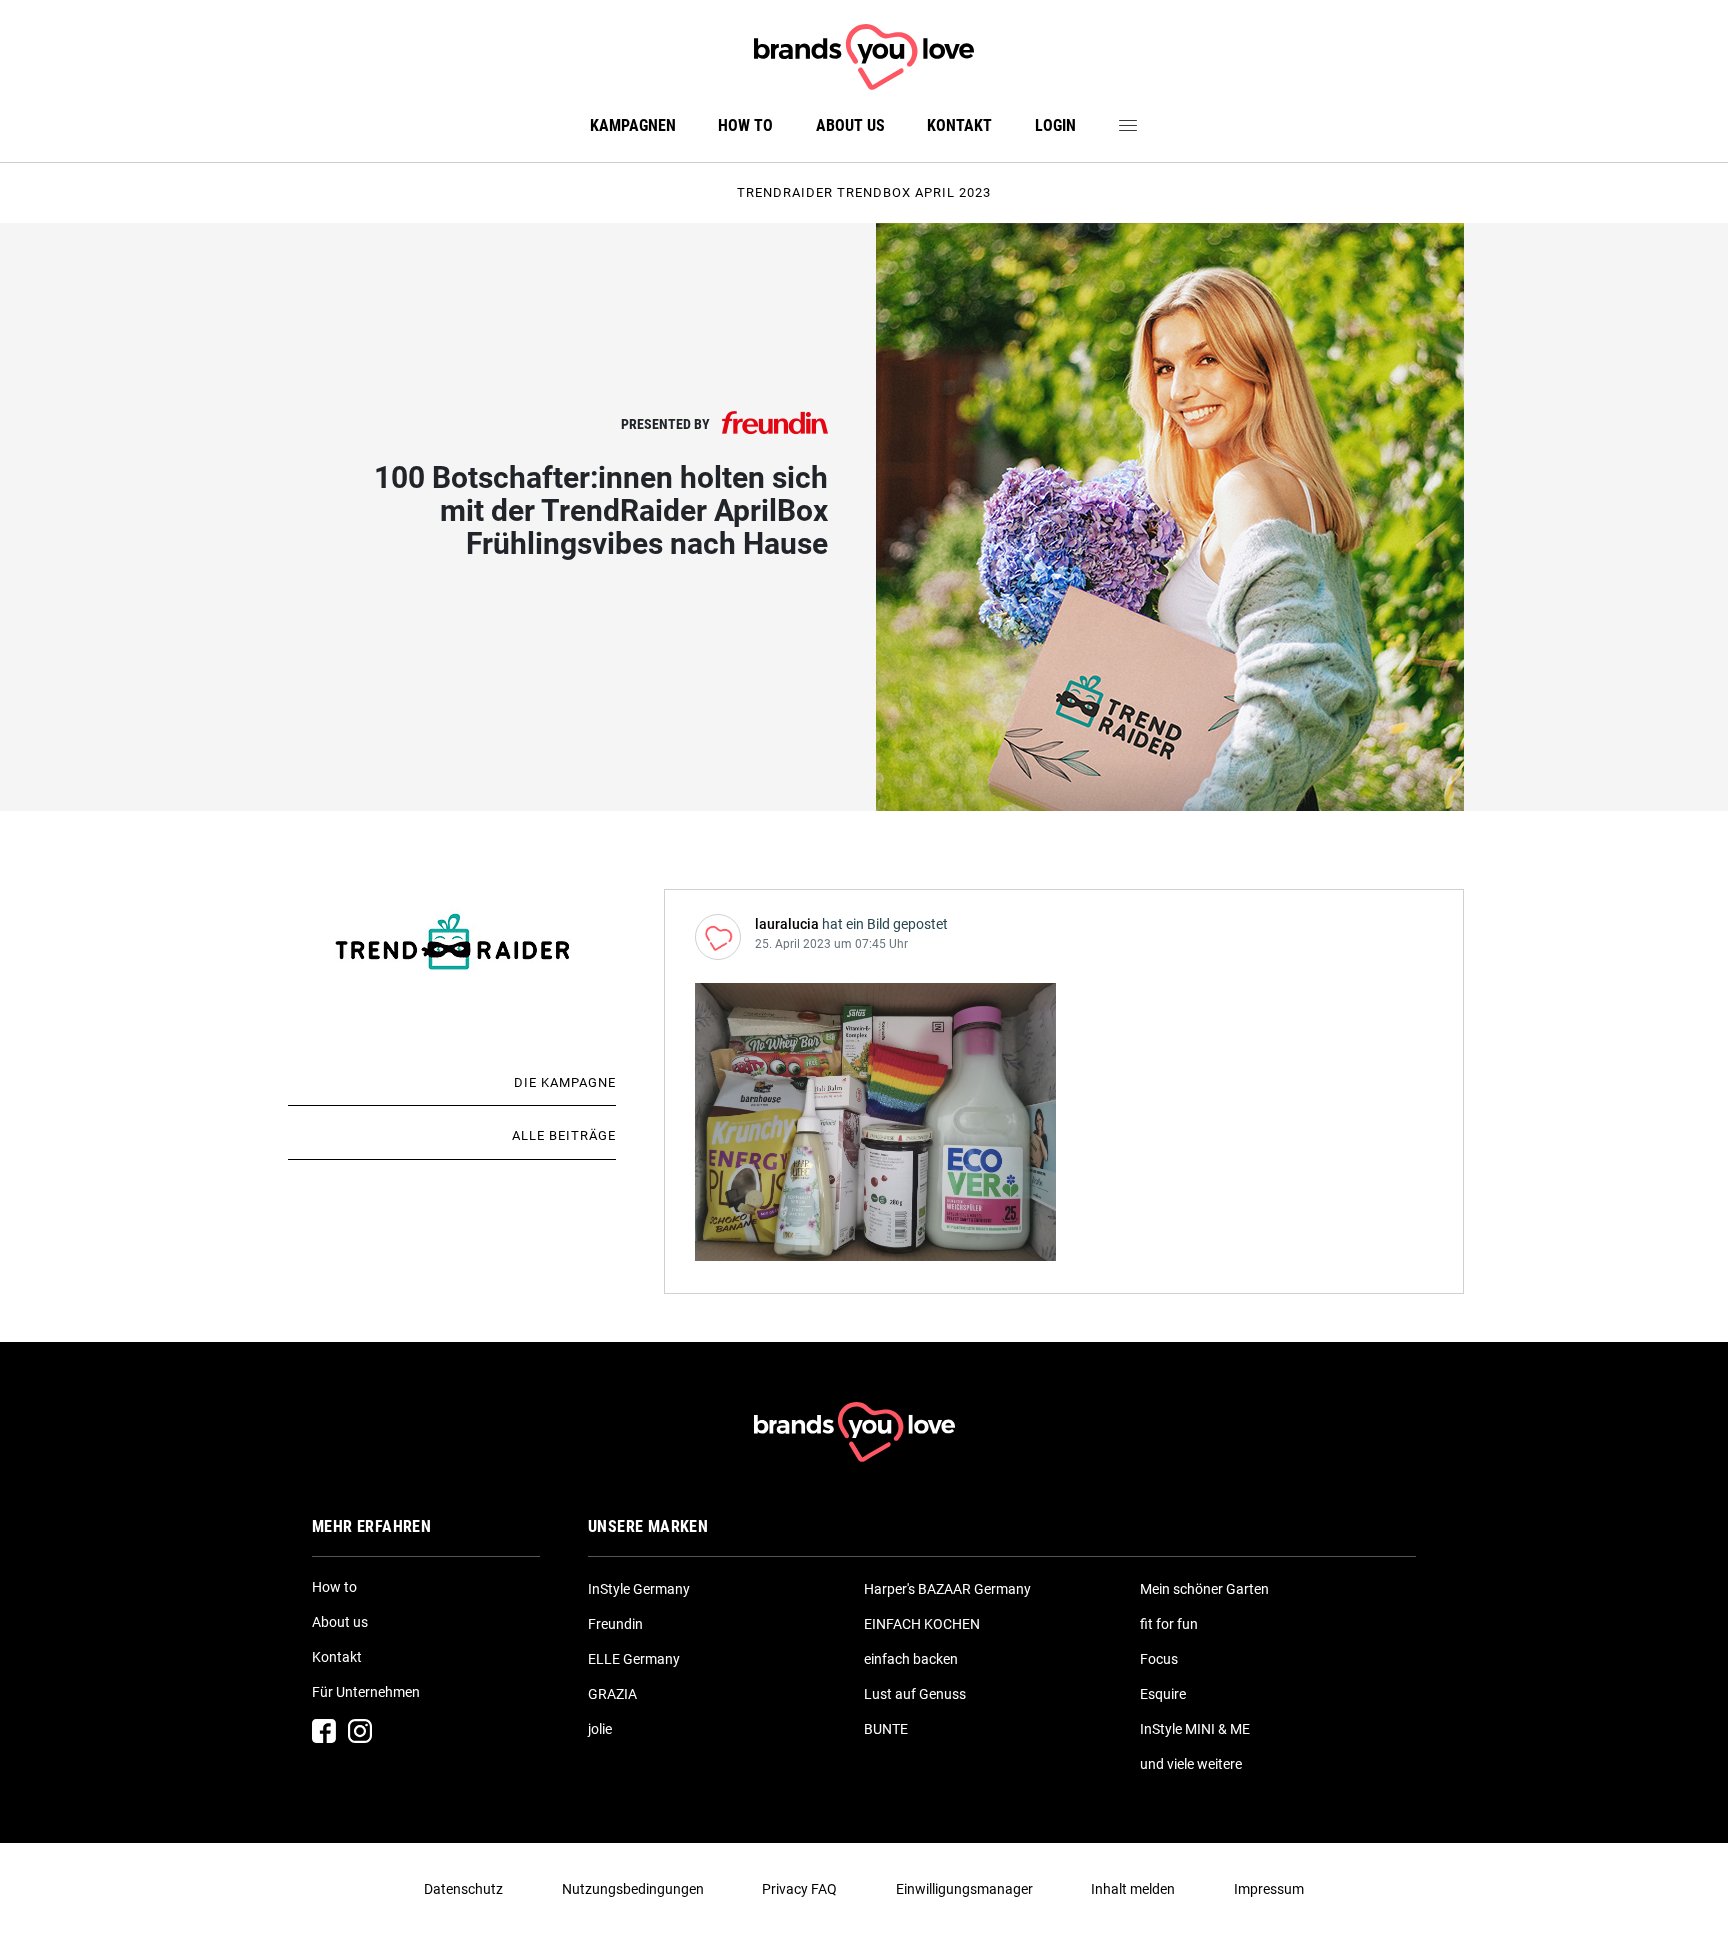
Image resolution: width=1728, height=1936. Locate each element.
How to (745, 125)
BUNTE (886, 1729)
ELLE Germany (634, 1659)
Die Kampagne (565, 1082)
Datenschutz (463, 1889)
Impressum (1269, 1889)
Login (1055, 125)
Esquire (1163, 1694)
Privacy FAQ (799, 1889)
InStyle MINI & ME (1195, 1729)
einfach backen (911, 1659)
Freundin (615, 1624)
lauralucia (787, 924)
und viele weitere (1191, 1764)
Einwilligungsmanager (964, 1889)
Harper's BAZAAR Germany (947, 1589)
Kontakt (959, 125)
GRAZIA (612, 1694)
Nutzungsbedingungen (633, 1889)
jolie (600, 1729)
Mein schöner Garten (1204, 1589)
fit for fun (1169, 1624)
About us (850, 125)
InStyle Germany (639, 1589)
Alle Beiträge (564, 1135)
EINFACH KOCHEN (922, 1624)
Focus (1159, 1659)
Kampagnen (633, 125)
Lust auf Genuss (915, 1694)
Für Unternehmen (366, 1692)
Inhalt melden (1133, 1889)
